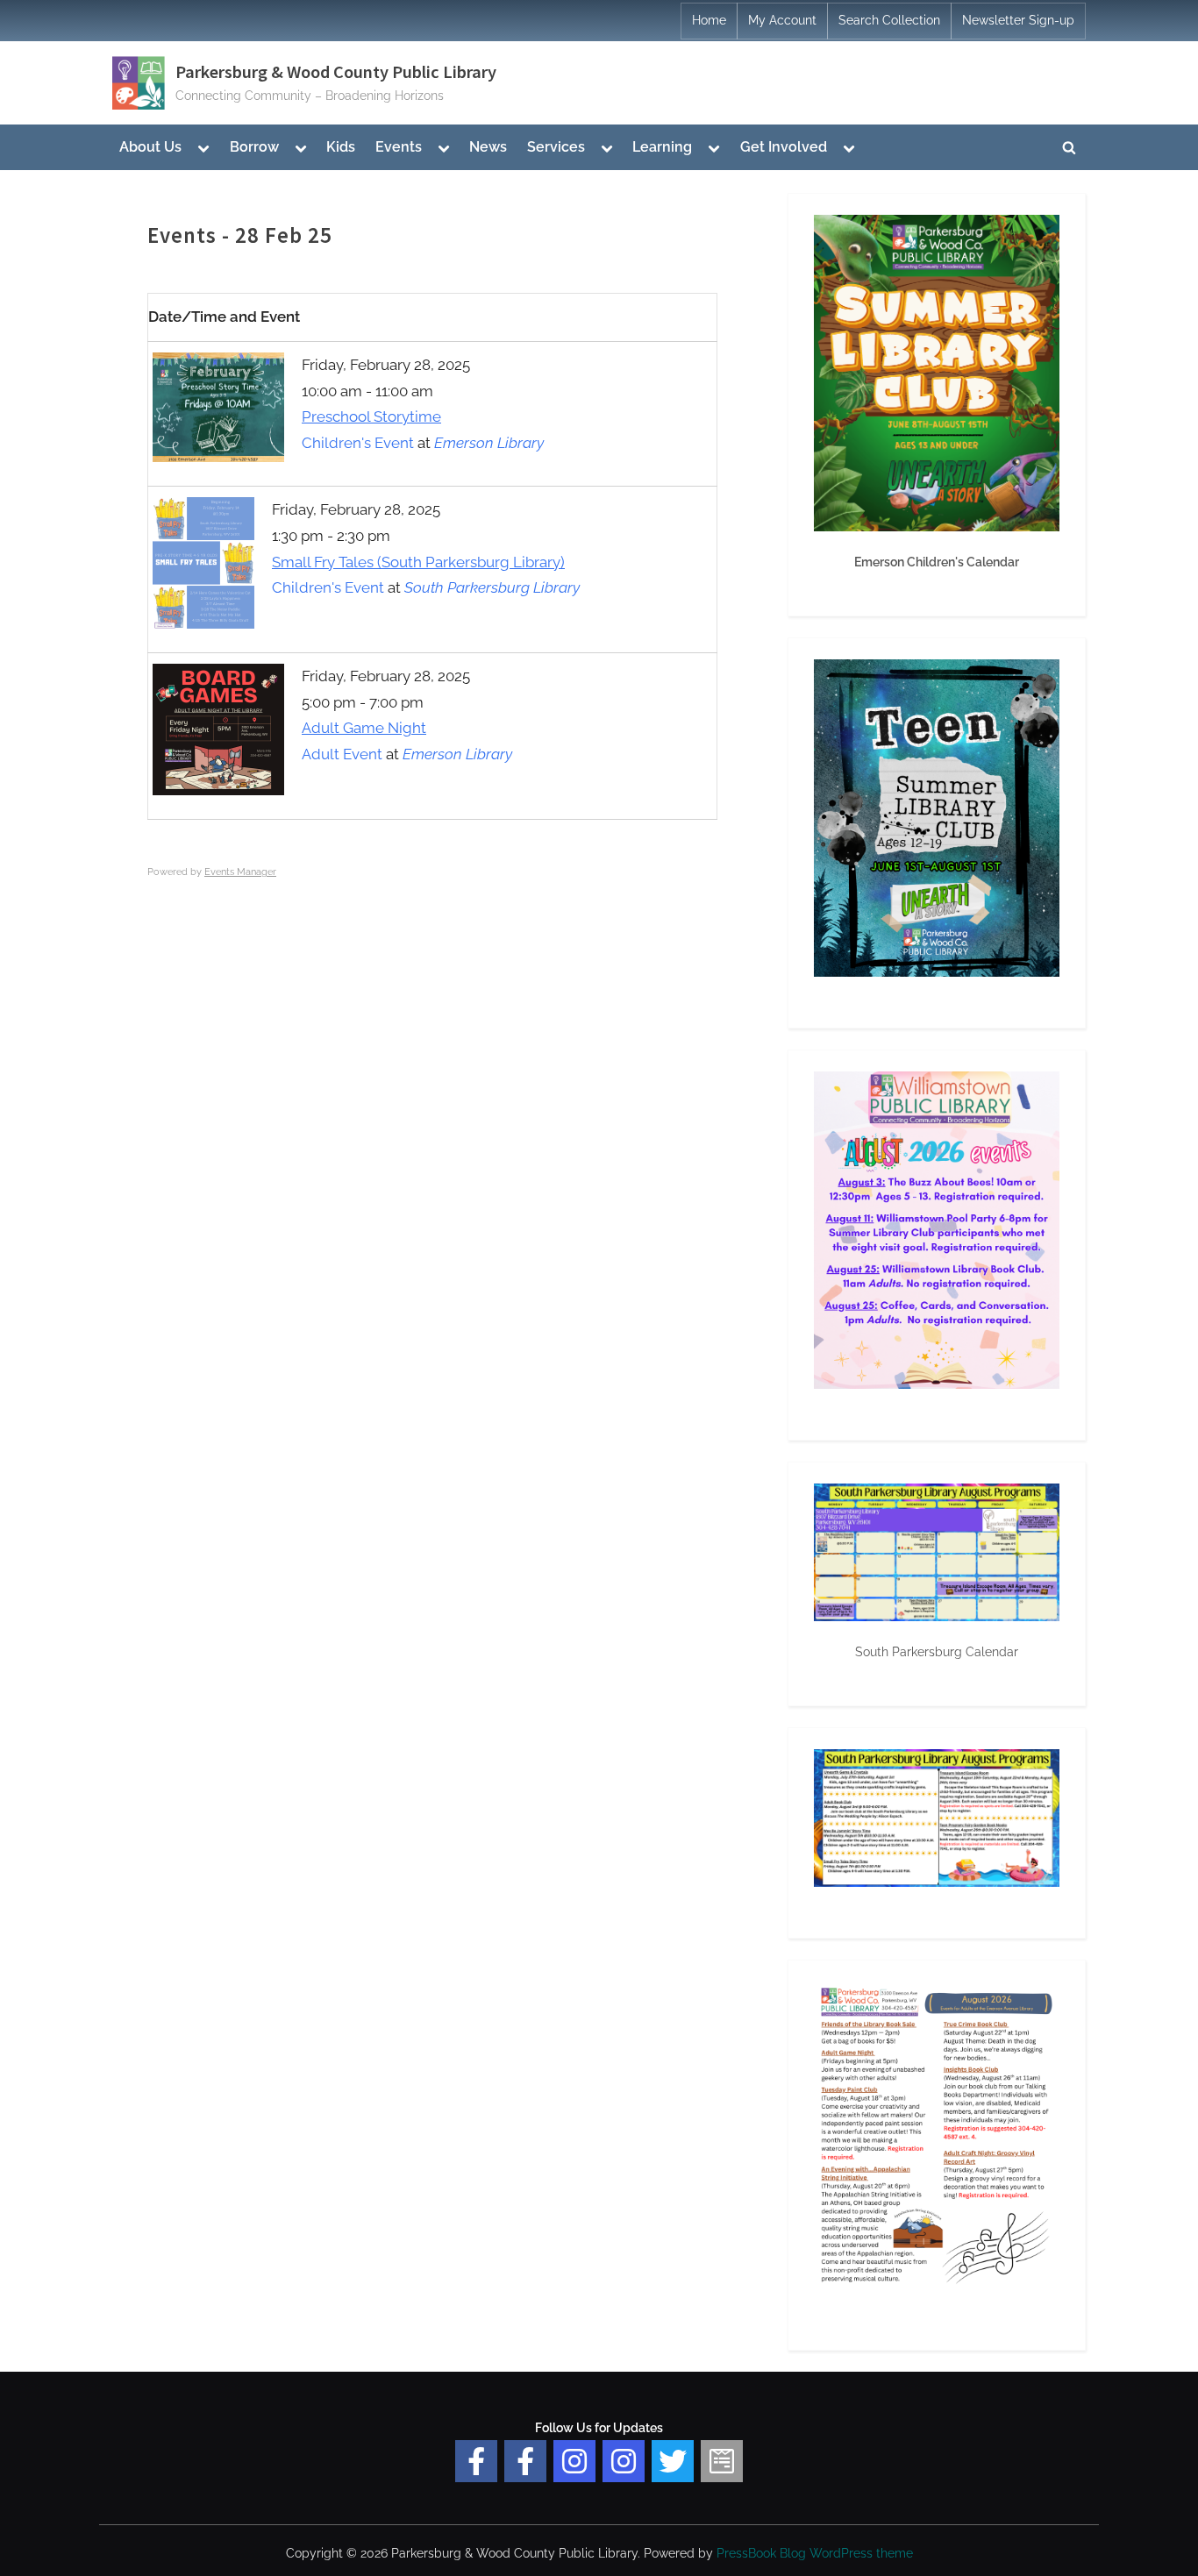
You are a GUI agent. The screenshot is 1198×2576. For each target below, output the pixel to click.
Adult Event (342, 754)
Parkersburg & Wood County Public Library (336, 72)
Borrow (254, 147)
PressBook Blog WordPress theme (815, 2553)
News (488, 147)
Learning (662, 147)
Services (556, 147)
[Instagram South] (624, 2461)
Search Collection (889, 20)
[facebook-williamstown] (525, 2461)
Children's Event (358, 443)
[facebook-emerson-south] (476, 2461)
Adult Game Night (364, 728)
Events (399, 147)
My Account (782, 20)
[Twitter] (673, 2461)
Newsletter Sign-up (1018, 20)
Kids (341, 147)
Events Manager (240, 872)
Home (709, 20)
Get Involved (784, 147)
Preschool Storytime (371, 416)
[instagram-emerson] (574, 2461)
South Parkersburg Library (492, 587)
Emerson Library (489, 443)
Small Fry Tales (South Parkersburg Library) (418, 562)
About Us (150, 147)
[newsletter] (722, 2461)
